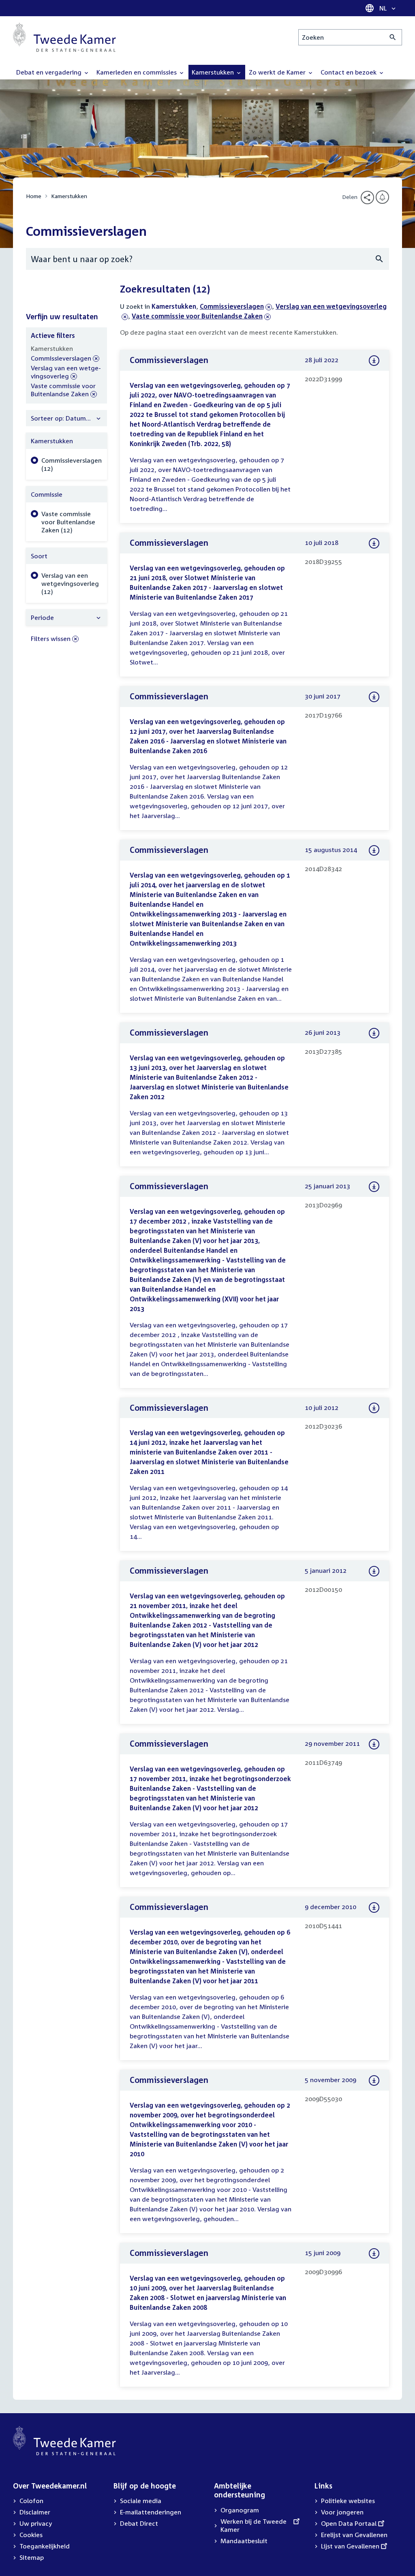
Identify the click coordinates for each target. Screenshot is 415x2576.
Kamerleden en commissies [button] (137, 72)
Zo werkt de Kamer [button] (278, 72)
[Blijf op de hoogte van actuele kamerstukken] (382, 197)
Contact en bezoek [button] (349, 72)
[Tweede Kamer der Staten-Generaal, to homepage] (64, 37)
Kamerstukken (69, 196)
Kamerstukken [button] (214, 72)
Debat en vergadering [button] (50, 72)
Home (34, 196)
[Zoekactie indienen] (393, 37)
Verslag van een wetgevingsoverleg (66, 372)
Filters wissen (51, 639)
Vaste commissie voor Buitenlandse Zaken (197, 316)
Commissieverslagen (232, 306)
